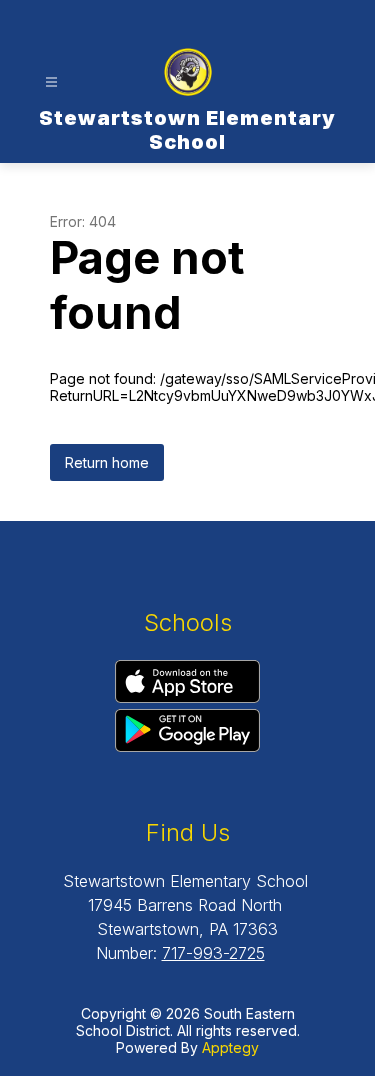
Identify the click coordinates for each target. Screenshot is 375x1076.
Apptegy (230, 1047)
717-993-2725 (213, 953)
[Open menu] (51, 82)
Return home (107, 462)
